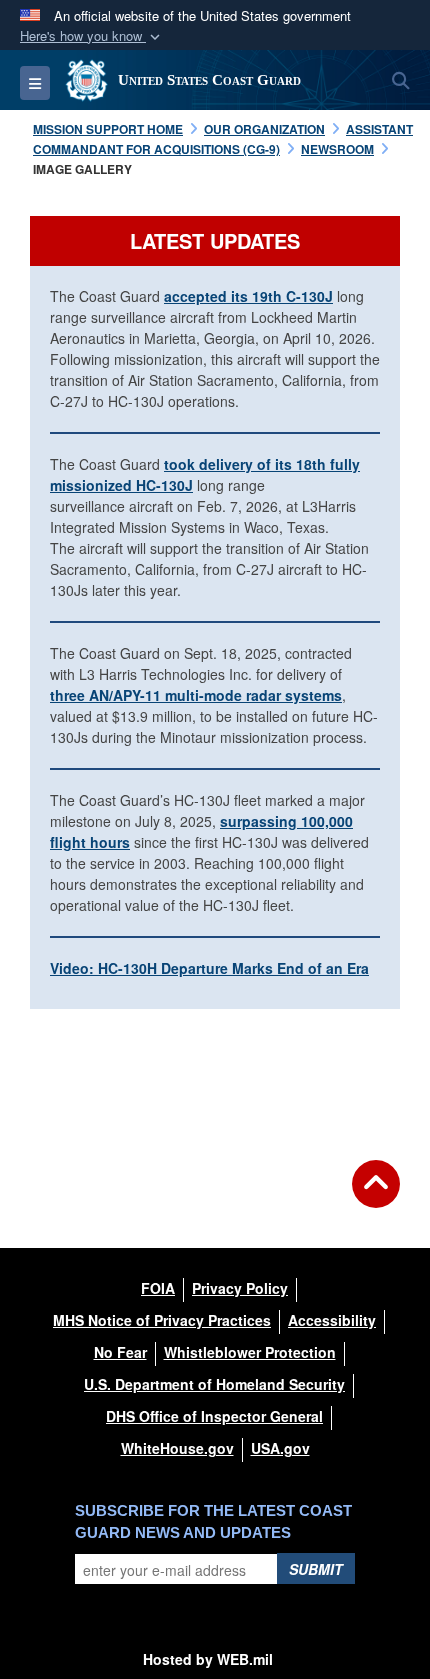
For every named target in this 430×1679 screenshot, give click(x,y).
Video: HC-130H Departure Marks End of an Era (209, 968)
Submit (316, 1569)
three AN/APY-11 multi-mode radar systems (196, 695)
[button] (92, 36)
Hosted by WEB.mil (208, 1659)
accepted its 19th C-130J (248, 296)
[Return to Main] (376, 1196)
